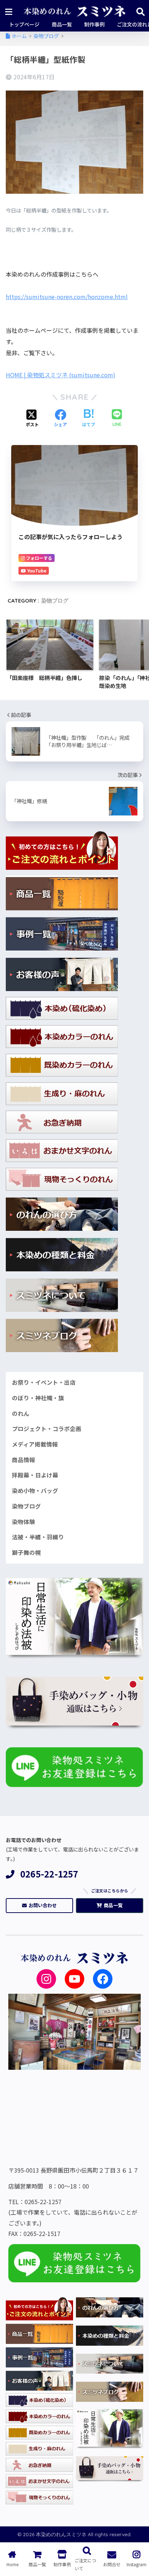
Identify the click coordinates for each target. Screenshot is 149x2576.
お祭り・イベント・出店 (44, 1382)
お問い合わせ (43, 1905)
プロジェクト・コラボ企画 (47, 1429)
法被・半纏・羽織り (38, 1537)
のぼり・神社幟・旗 (38, 1398)
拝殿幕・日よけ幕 (35, 1475)
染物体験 (24, 1522)
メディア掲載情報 (35, 1444)
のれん (21, 1413)
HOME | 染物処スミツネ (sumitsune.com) (61, 375)
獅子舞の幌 (26, 1553)
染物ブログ (55, 601)
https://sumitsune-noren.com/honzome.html (67, 297)
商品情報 (24, 1460)
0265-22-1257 (49, 1874)
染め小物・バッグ (35, 1491)
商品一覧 (113, 1905)
